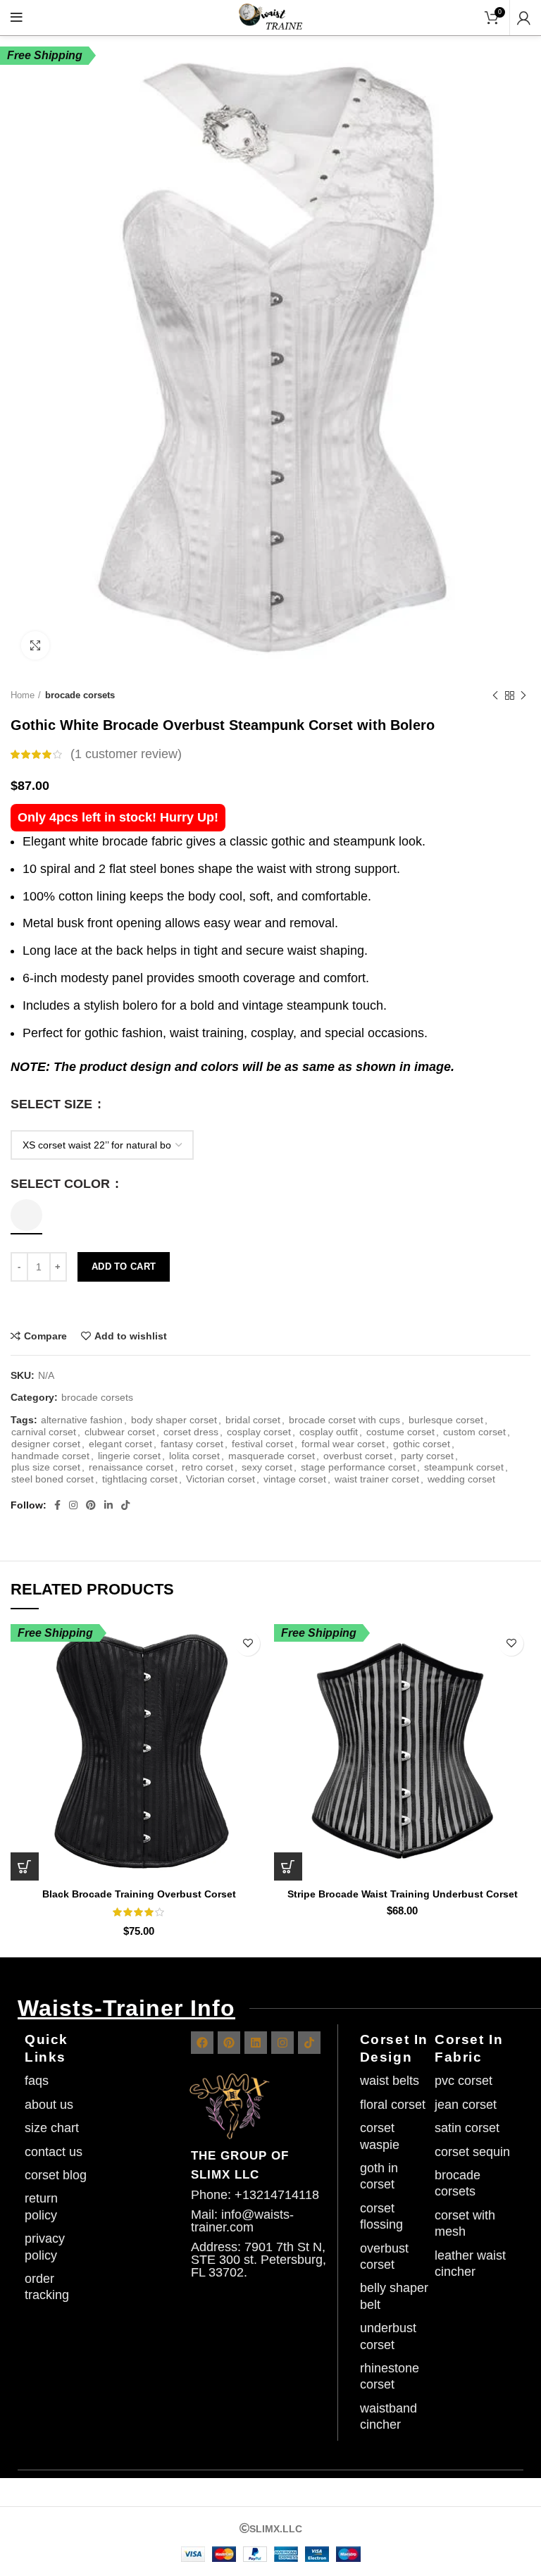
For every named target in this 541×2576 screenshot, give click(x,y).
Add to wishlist (131, 1336)
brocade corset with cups (344, 1420)
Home (23, 695)
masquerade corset (272, 1456)
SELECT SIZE (53, 1104)
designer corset (46, 1444)
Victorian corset (220, 1479)
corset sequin (472, 2152)
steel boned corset (52, 1479)
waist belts (390, 2081)
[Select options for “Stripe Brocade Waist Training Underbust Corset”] (288, 1866)
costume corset (400, 1432)
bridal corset (253, 1420)
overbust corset (358, 1456)
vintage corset (295, 1479)
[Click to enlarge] (35, 645)
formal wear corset (343, 1444)
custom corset (474, 1432)
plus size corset (46, 1467)
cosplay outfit (329, 1432)
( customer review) (126, 754)
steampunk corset (464, 1467)
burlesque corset (446, 1420)
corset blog (56, 2175)
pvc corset (464, 2081)
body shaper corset (174, 1420)
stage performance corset (358, 1467)
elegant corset (120, 1444)
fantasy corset (192, 1444)
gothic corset (422, 1444)
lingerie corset (129, 1456)
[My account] (524, 18)
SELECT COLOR (62, 1184)
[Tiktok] (309, 2043)
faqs (37, 2081)
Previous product (495, 695)
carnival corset (44, 1432)
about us (49, 2105)
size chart (52, 2128)
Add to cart (124, 1267)
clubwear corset (120, 1432)
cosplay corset (259, 1432)
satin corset (467, 2128)
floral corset (393, 2105)
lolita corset (194, 1456)
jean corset (466, 2105)
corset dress (191, 1432)
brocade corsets (80, 695)
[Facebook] (202, 2043)
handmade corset (50, 1456)
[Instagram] (282, 2043)
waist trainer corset (377, 1479)
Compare (45, 1336)
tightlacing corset (140, 1479)
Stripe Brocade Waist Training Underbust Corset (403, 1894)
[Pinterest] (229, 2043)
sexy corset (267, 1467)
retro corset (207, 1467)
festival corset (262, 1444)
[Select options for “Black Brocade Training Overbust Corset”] (25, 1866)
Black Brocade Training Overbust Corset (139, 1894)
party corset (427, 1456)
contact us (54, 2152)
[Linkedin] (256, 2043)
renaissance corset (131, 1467)
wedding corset (461, 1479)
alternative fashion (82, 1420)
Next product (523, 695)
